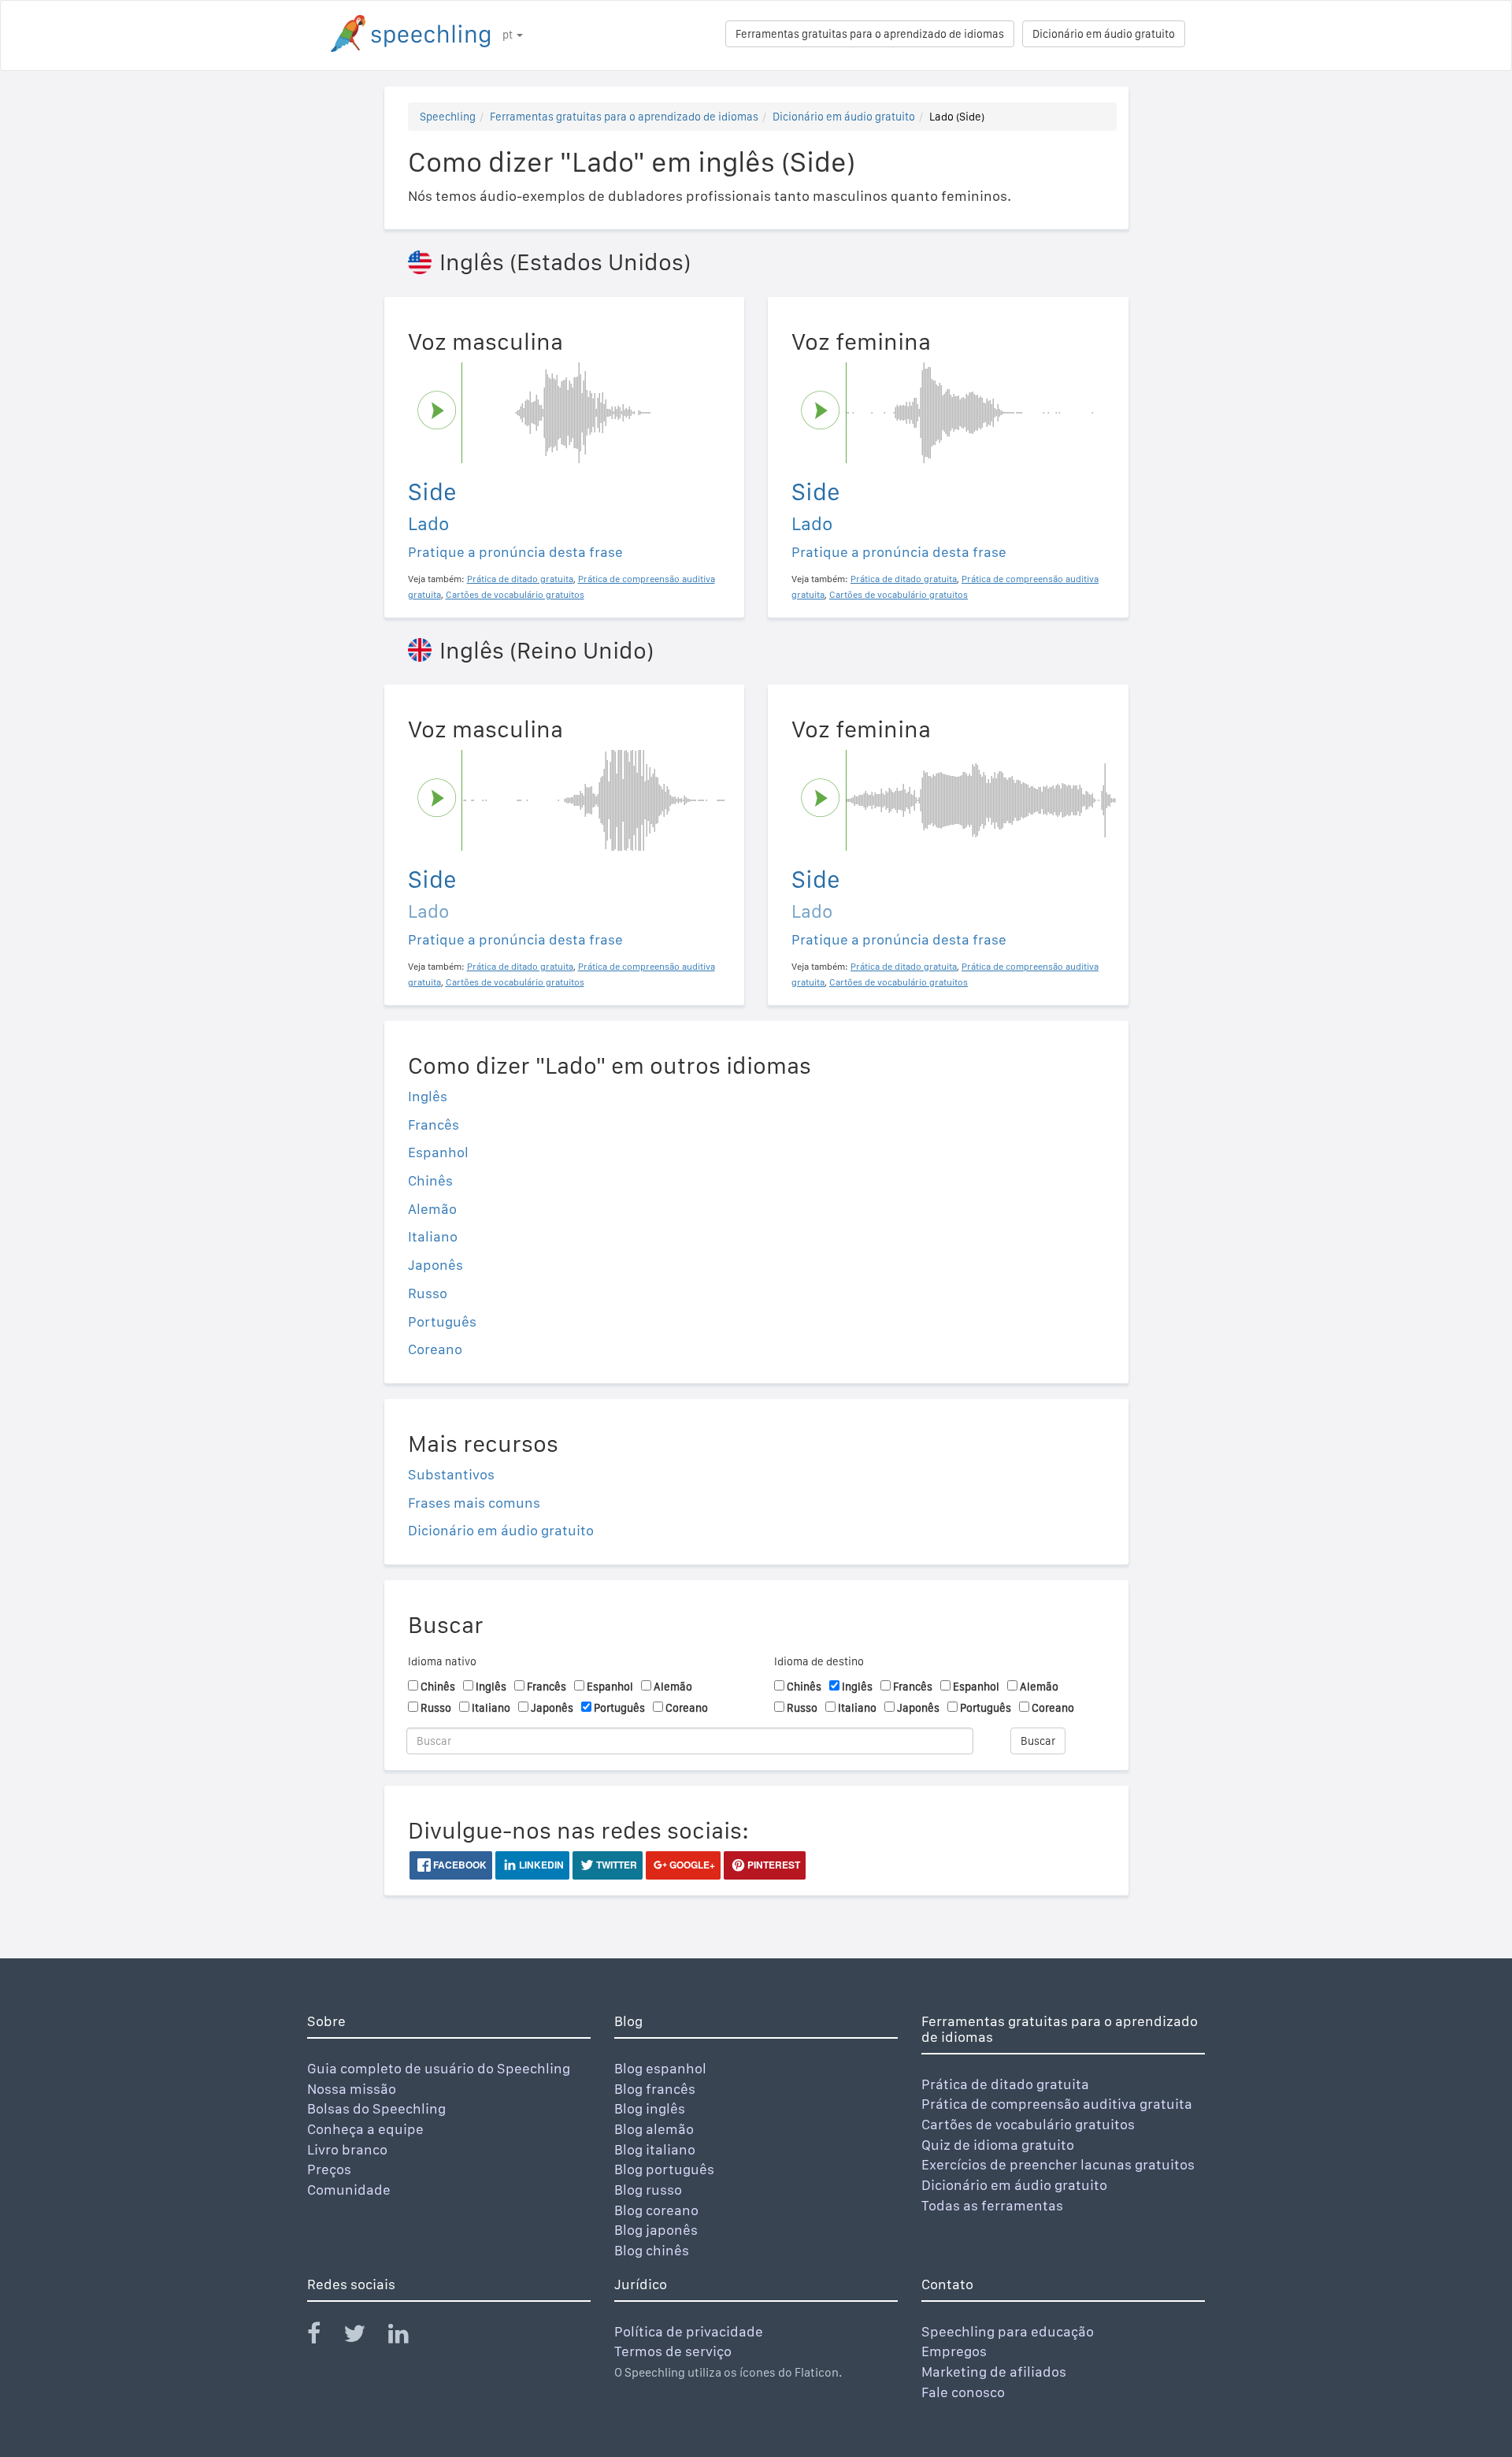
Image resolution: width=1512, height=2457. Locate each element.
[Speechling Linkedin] (408, 2337)
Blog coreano (656, 2210)
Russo (428, 1293)
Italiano (433, 1236)
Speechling (448, 117)
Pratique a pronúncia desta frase (515, 552)
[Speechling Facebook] (324, 2337)
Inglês (428, 1096)
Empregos (954, 2351)
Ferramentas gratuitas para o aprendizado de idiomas (870, 34)
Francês (434, 1125)
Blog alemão (654, 2129)
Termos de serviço (673, 2351)
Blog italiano (655, 2149)
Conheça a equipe (365, 2129)
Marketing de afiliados (994, 2372)
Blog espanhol (660, 2068)
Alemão (432, 1209)
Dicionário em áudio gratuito (1104, 34)
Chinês (430, 1180)
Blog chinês (652, 2250)
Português (442, 1321)
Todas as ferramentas (992, 2205)
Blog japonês (656, 2230)
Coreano (435, 1349)
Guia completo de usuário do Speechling (439, 2068)
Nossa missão (352, 2089)
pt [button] (509, 35)
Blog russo (648, 2190)
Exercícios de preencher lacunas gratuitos (1058, 2164)
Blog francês (655, 2089)
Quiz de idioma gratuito (998, 2145)
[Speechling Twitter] (364, 2337)
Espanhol (438, 1152)
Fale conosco (963, 2392)
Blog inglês (650, 2108)
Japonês (435, 1265)
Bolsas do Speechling (376, 2108)
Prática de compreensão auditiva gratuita (1057, 2104)
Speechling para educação (1008, 2331)
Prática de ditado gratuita (1005, 2084)
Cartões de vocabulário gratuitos (1028, 2124)
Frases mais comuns (474, 1503)
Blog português (664, 2169)
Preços (329, 2169)
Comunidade (349, 2190)
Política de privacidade (689, 2331)
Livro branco (347, 2149)
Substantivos (451, 1474)
